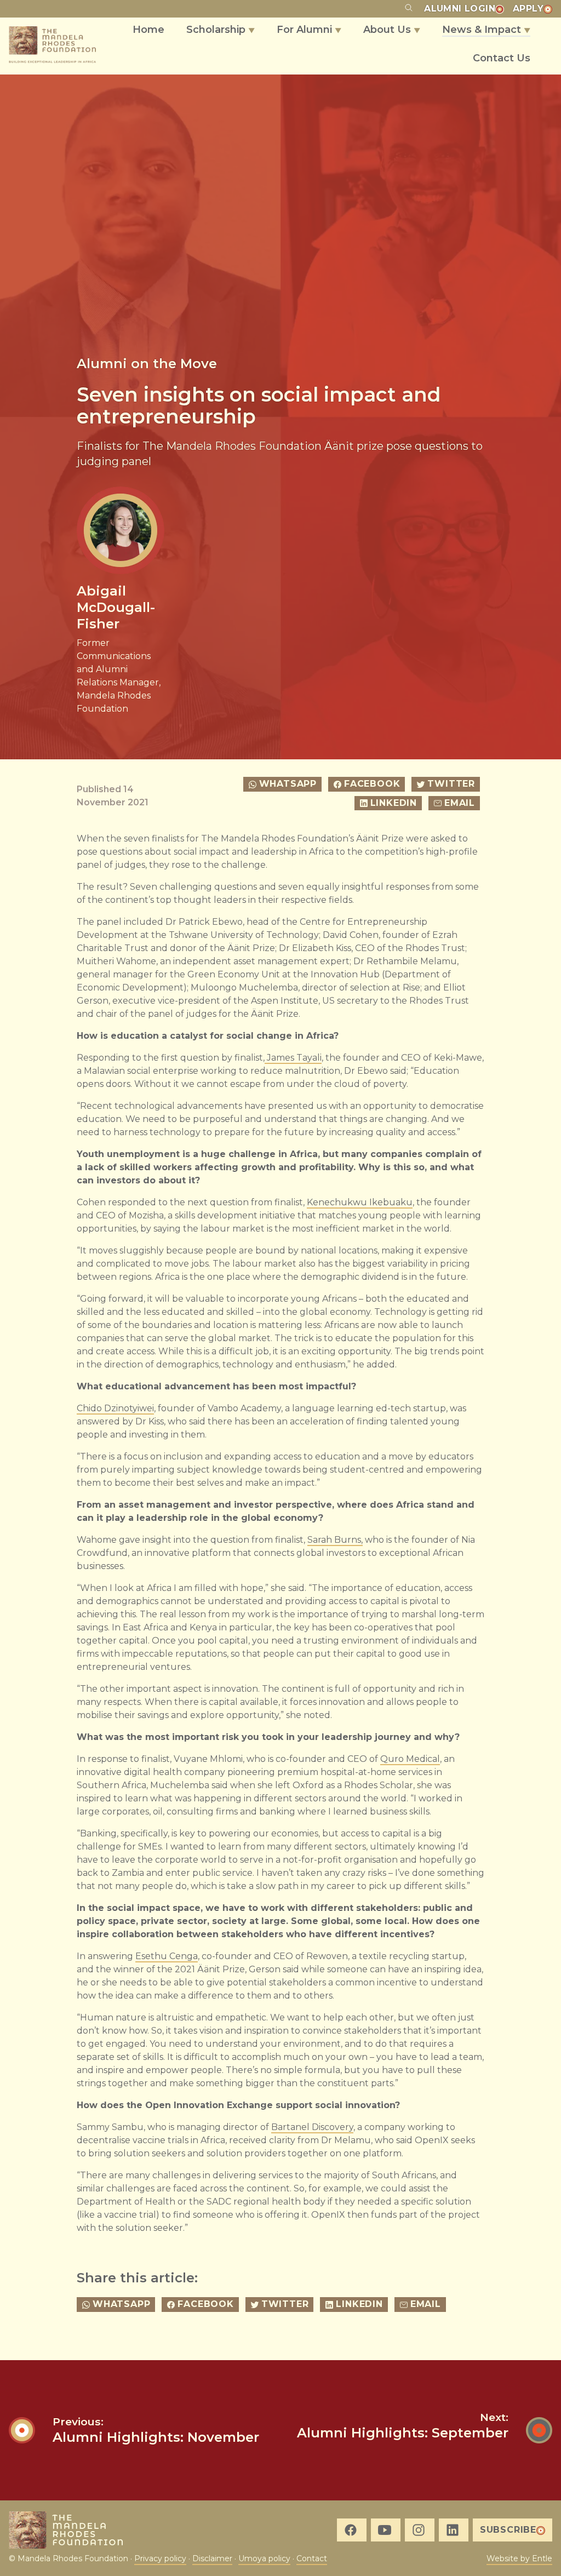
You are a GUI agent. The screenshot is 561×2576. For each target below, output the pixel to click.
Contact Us (502, 58)
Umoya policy (264, 2558)
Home (148, 30)
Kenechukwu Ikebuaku (360, 1202)
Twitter (451, 784)
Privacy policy (160, 2558)
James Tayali (293, 1058)
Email (460, 803)
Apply (528, 8)
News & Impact (486, 30)
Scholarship (221, 30)
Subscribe (508, 2530)
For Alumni (309, 30)
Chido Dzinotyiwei (115, 1408)
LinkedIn (394, 803)
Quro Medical (410, 1759)
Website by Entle (519, 2558)
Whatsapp (288, 784)
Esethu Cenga (167, 1956)
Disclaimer (212, 2558)
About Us (392, 30)
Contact (312, 2558)
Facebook (372, 784)
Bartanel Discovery (312, 2127)
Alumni (460, 8)
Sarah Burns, (335, 1540)
